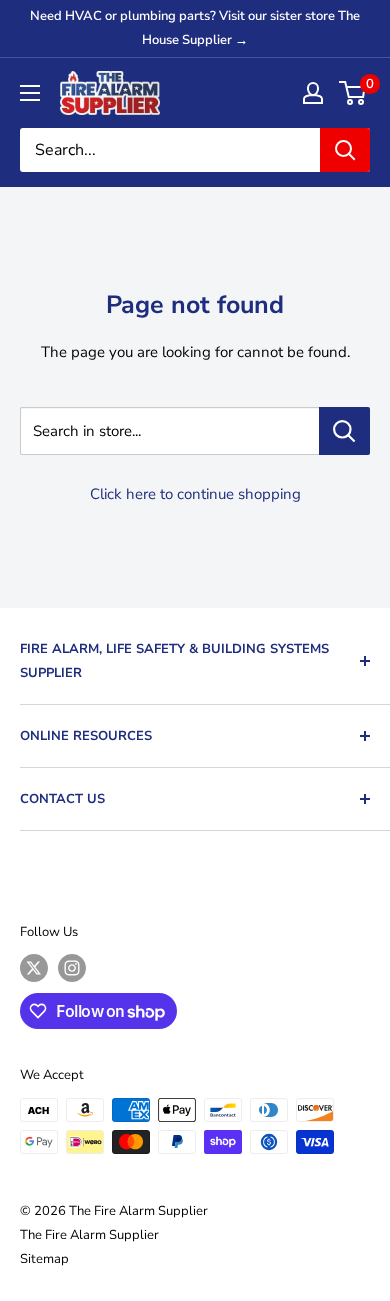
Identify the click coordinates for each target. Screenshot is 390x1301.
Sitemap (44, 1259)
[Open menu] (30, 93)
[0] (353, 93)
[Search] (345, 150)
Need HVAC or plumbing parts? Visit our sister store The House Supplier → (195, 28)
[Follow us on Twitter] (34, 968)
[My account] (313, 93)
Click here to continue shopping (195, 494)
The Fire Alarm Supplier (89, 1235)
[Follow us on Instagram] (72, 968)
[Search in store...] (344, 431)
